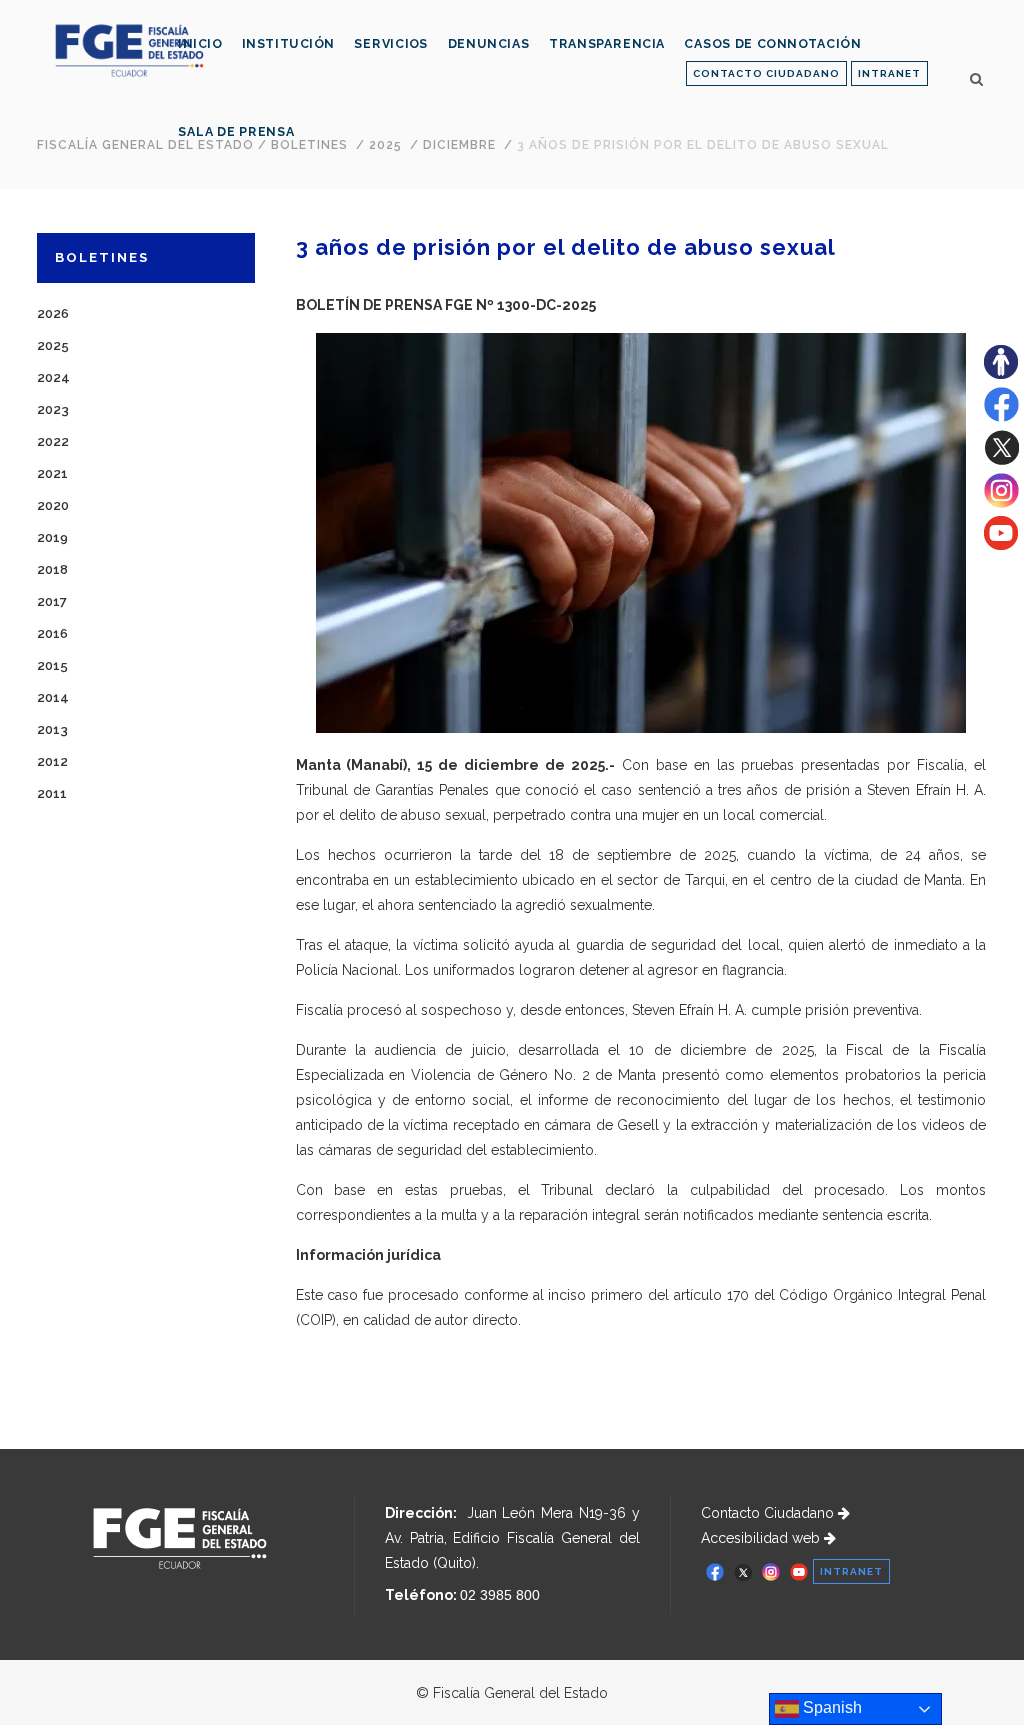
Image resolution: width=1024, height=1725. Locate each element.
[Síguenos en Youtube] (1001, 545)
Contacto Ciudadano (769, 1513)
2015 (52, 665)
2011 (52, 793)
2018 (52, 569)
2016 (52, 633)
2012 (52, 761)
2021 (52, 473)
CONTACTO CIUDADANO (766, 73)
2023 (53, 409)
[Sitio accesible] (1001, 374)
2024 (53, 377)
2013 (52, 729)
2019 (52, 537)
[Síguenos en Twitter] (1001, 460)
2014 (53, 697)
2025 (53, 345)
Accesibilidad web (762, 1538)
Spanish (830, 1707)
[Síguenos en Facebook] (1001, 417)
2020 (53, 505)
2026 (53, 313)
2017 (52, 601)
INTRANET (889, 73)
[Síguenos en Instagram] (1001, 503)
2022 (53, 441)
